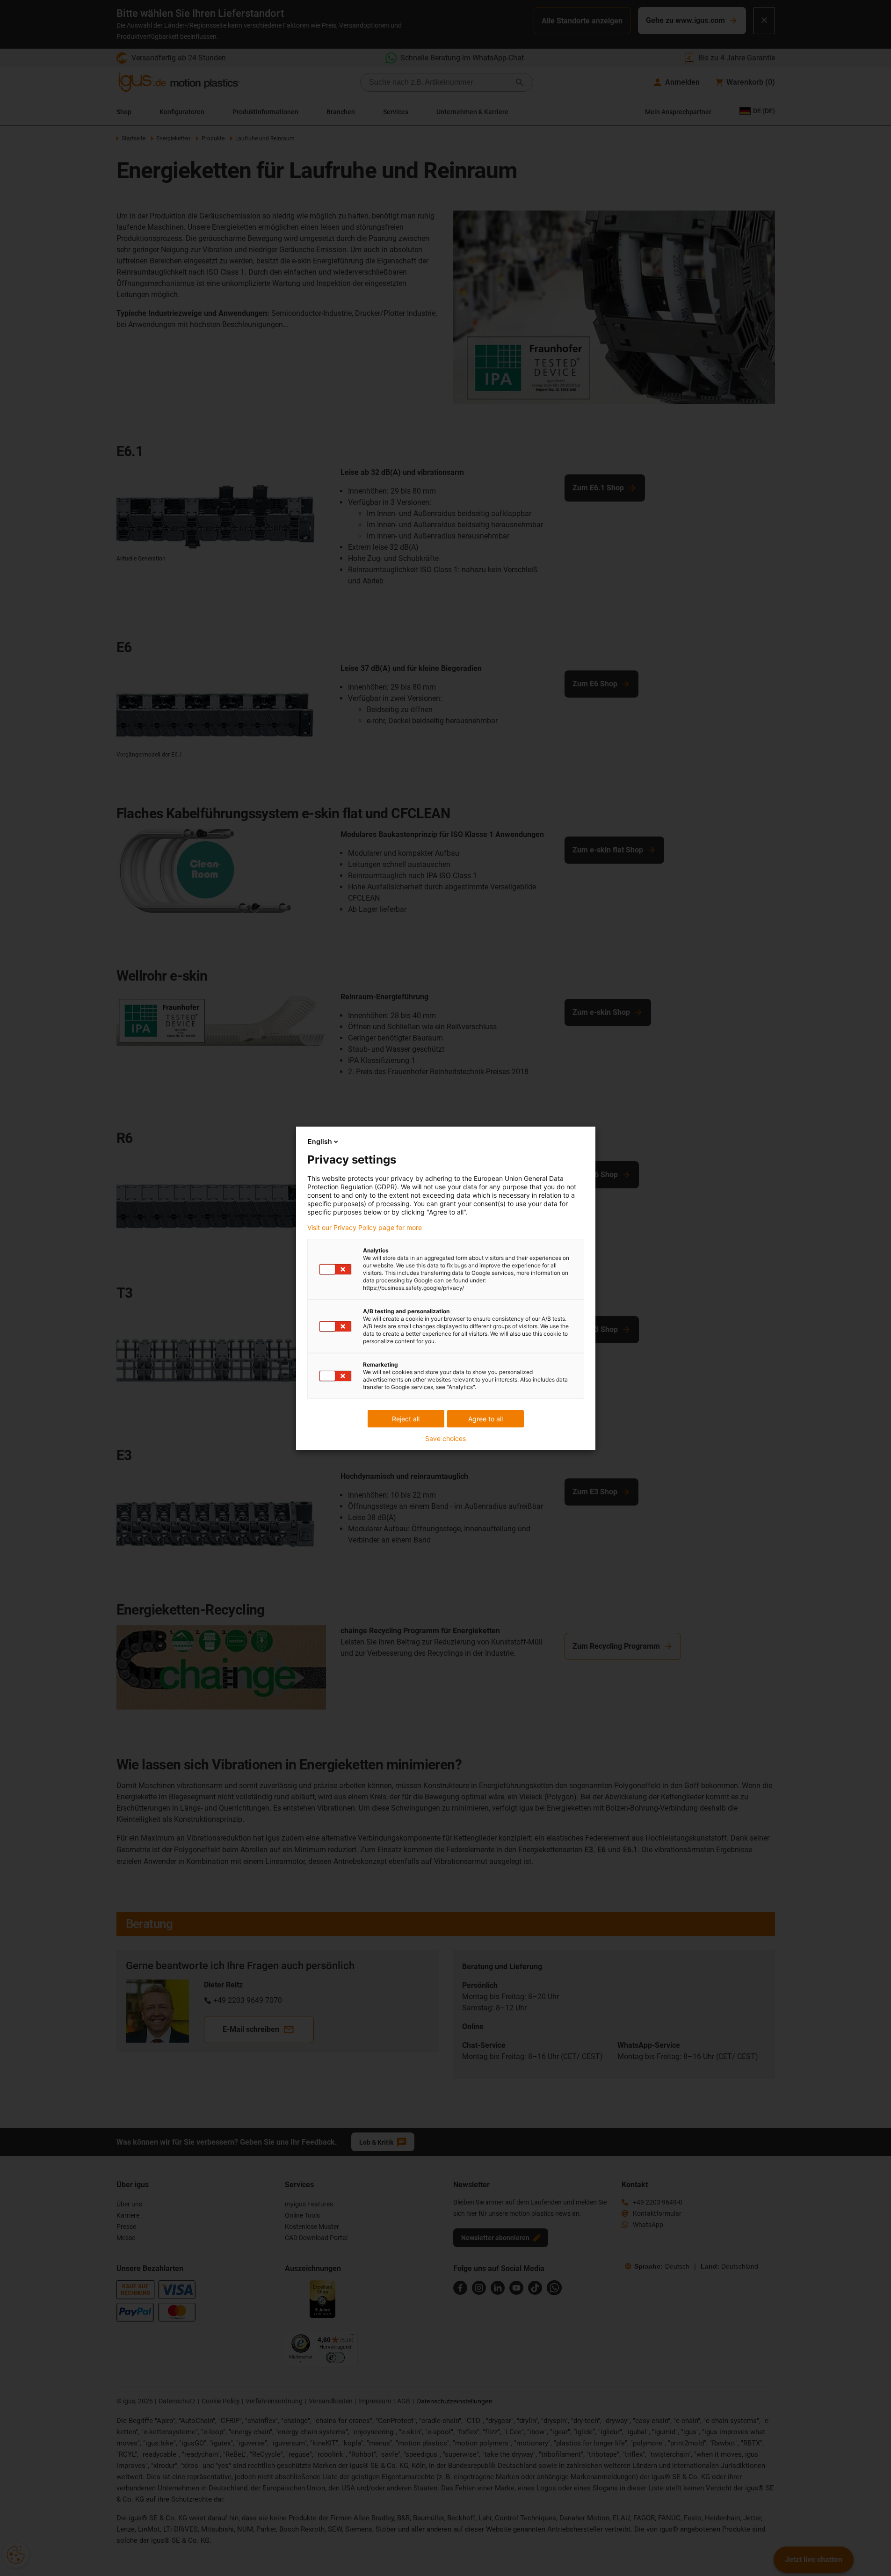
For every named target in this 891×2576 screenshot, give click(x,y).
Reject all (406, 1419)
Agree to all (485, 1419)
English (320, 1141)
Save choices (445, 1439)
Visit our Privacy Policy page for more (365, 1228)
